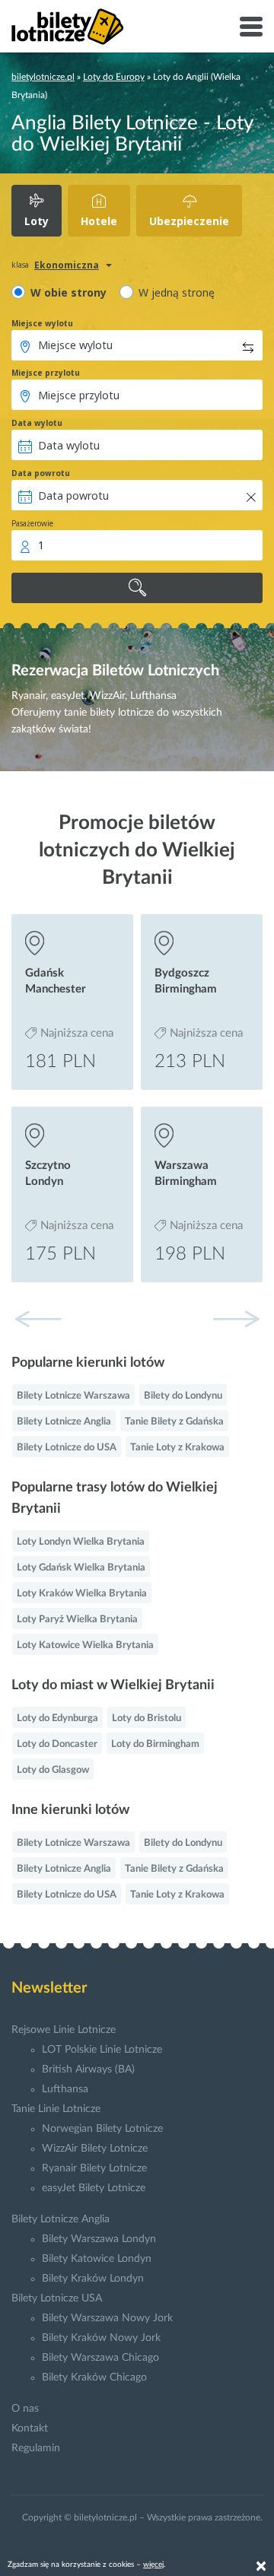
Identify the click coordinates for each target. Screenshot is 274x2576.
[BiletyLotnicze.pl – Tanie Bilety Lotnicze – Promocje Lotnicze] (68, 27)
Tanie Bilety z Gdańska (174, 1422)
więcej (153, 2565)
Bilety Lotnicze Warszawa (73, 1396)
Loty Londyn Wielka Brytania (81, 1542)
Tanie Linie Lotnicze (56, 2109)
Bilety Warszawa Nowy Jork (107, 2318)
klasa (20, 265)
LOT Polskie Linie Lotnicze (102, 2050)
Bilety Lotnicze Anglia (64, 1422)
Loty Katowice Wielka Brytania (85, 1645)
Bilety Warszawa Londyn (99, 2239)
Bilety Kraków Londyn (93, 2279)
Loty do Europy (114, 77)
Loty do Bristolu (147, 1718)
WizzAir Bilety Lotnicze (95, 2149)
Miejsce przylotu (46, 373)
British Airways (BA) (88, 2069)
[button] (236, 1319)
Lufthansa (65, 2089)
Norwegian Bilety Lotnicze (102, 2129)
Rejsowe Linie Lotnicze (64, 2030)
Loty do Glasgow (53, 1770)
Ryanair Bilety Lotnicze (94, 2168)
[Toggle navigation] (251, 27)
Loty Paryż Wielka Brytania (77, 1620)
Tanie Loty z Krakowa (177, 1448)
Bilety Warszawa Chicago (100, 2358)
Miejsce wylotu (42, 323)
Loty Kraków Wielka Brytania (82, 1594)
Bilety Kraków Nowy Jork (101, 2338)
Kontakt (30, 2428)
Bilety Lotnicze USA (57, 2298)
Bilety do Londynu (183, 1396)
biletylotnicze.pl (43, 77)
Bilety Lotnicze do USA (67, 1448)
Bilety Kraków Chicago (94, 2377)
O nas (25, 2409)
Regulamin (36, 2448)
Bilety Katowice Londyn (97, 2259)
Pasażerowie (32, 523)
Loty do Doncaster (57, 1744)
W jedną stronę (177, 292)
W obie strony (68, 292)
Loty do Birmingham (155, 1744)
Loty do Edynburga (57, 1718)
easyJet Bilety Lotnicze (94, 2188)
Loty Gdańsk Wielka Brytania (81, 1568)
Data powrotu (41, 473)
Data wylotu (37, 423)
